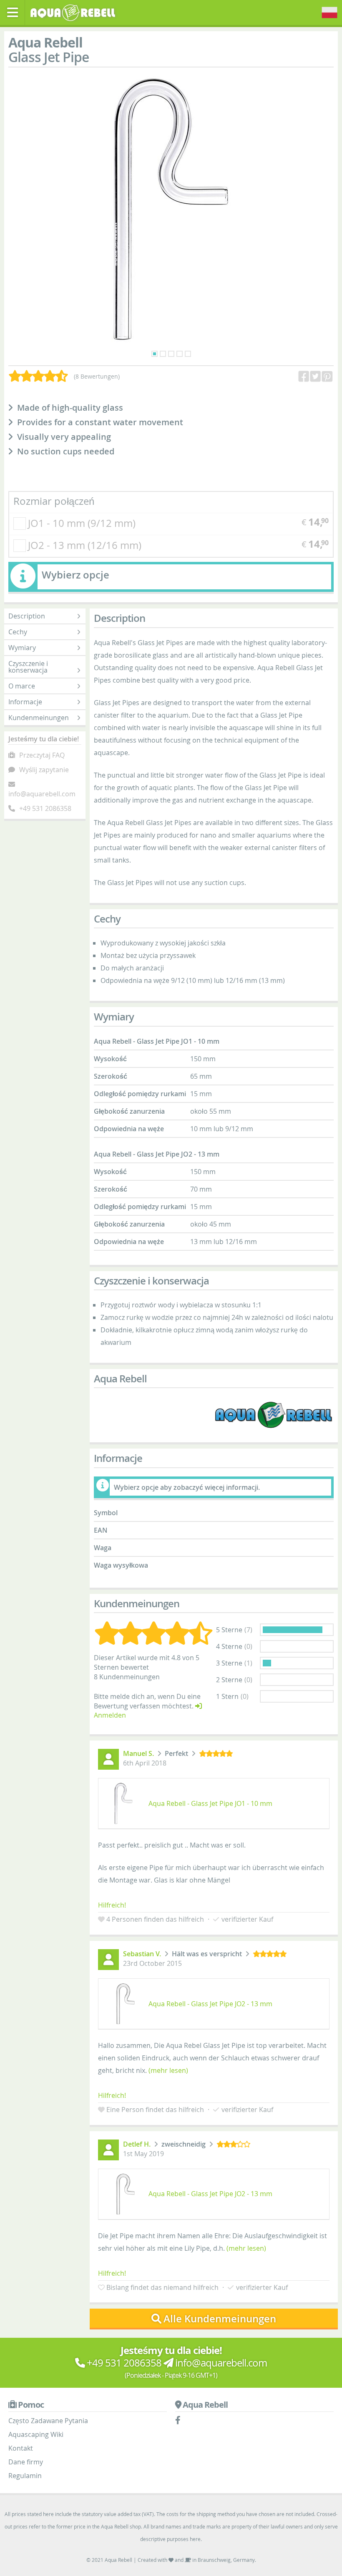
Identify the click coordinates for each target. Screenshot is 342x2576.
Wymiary (22, 648)
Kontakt (21, 2448)
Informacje (25, 702)
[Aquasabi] (75, 12)
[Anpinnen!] (328, 377)
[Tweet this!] (316, 377)
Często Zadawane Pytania (48, 2421)
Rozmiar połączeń (54, 501)
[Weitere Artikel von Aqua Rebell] (274, 1415)
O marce (22, 686)
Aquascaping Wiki (36, 2434)
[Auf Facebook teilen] (304, 377)
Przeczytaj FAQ (42, 755)
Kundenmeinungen (39, 718)
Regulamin (25, 2476)
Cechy (18, 632)
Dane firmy (26, 2462)
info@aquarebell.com (42, 794)
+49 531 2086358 (45, 808)
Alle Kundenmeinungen (220, 2319)
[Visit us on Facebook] (180, 2421)
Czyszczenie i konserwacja (28, 667)
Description (27, 616)
